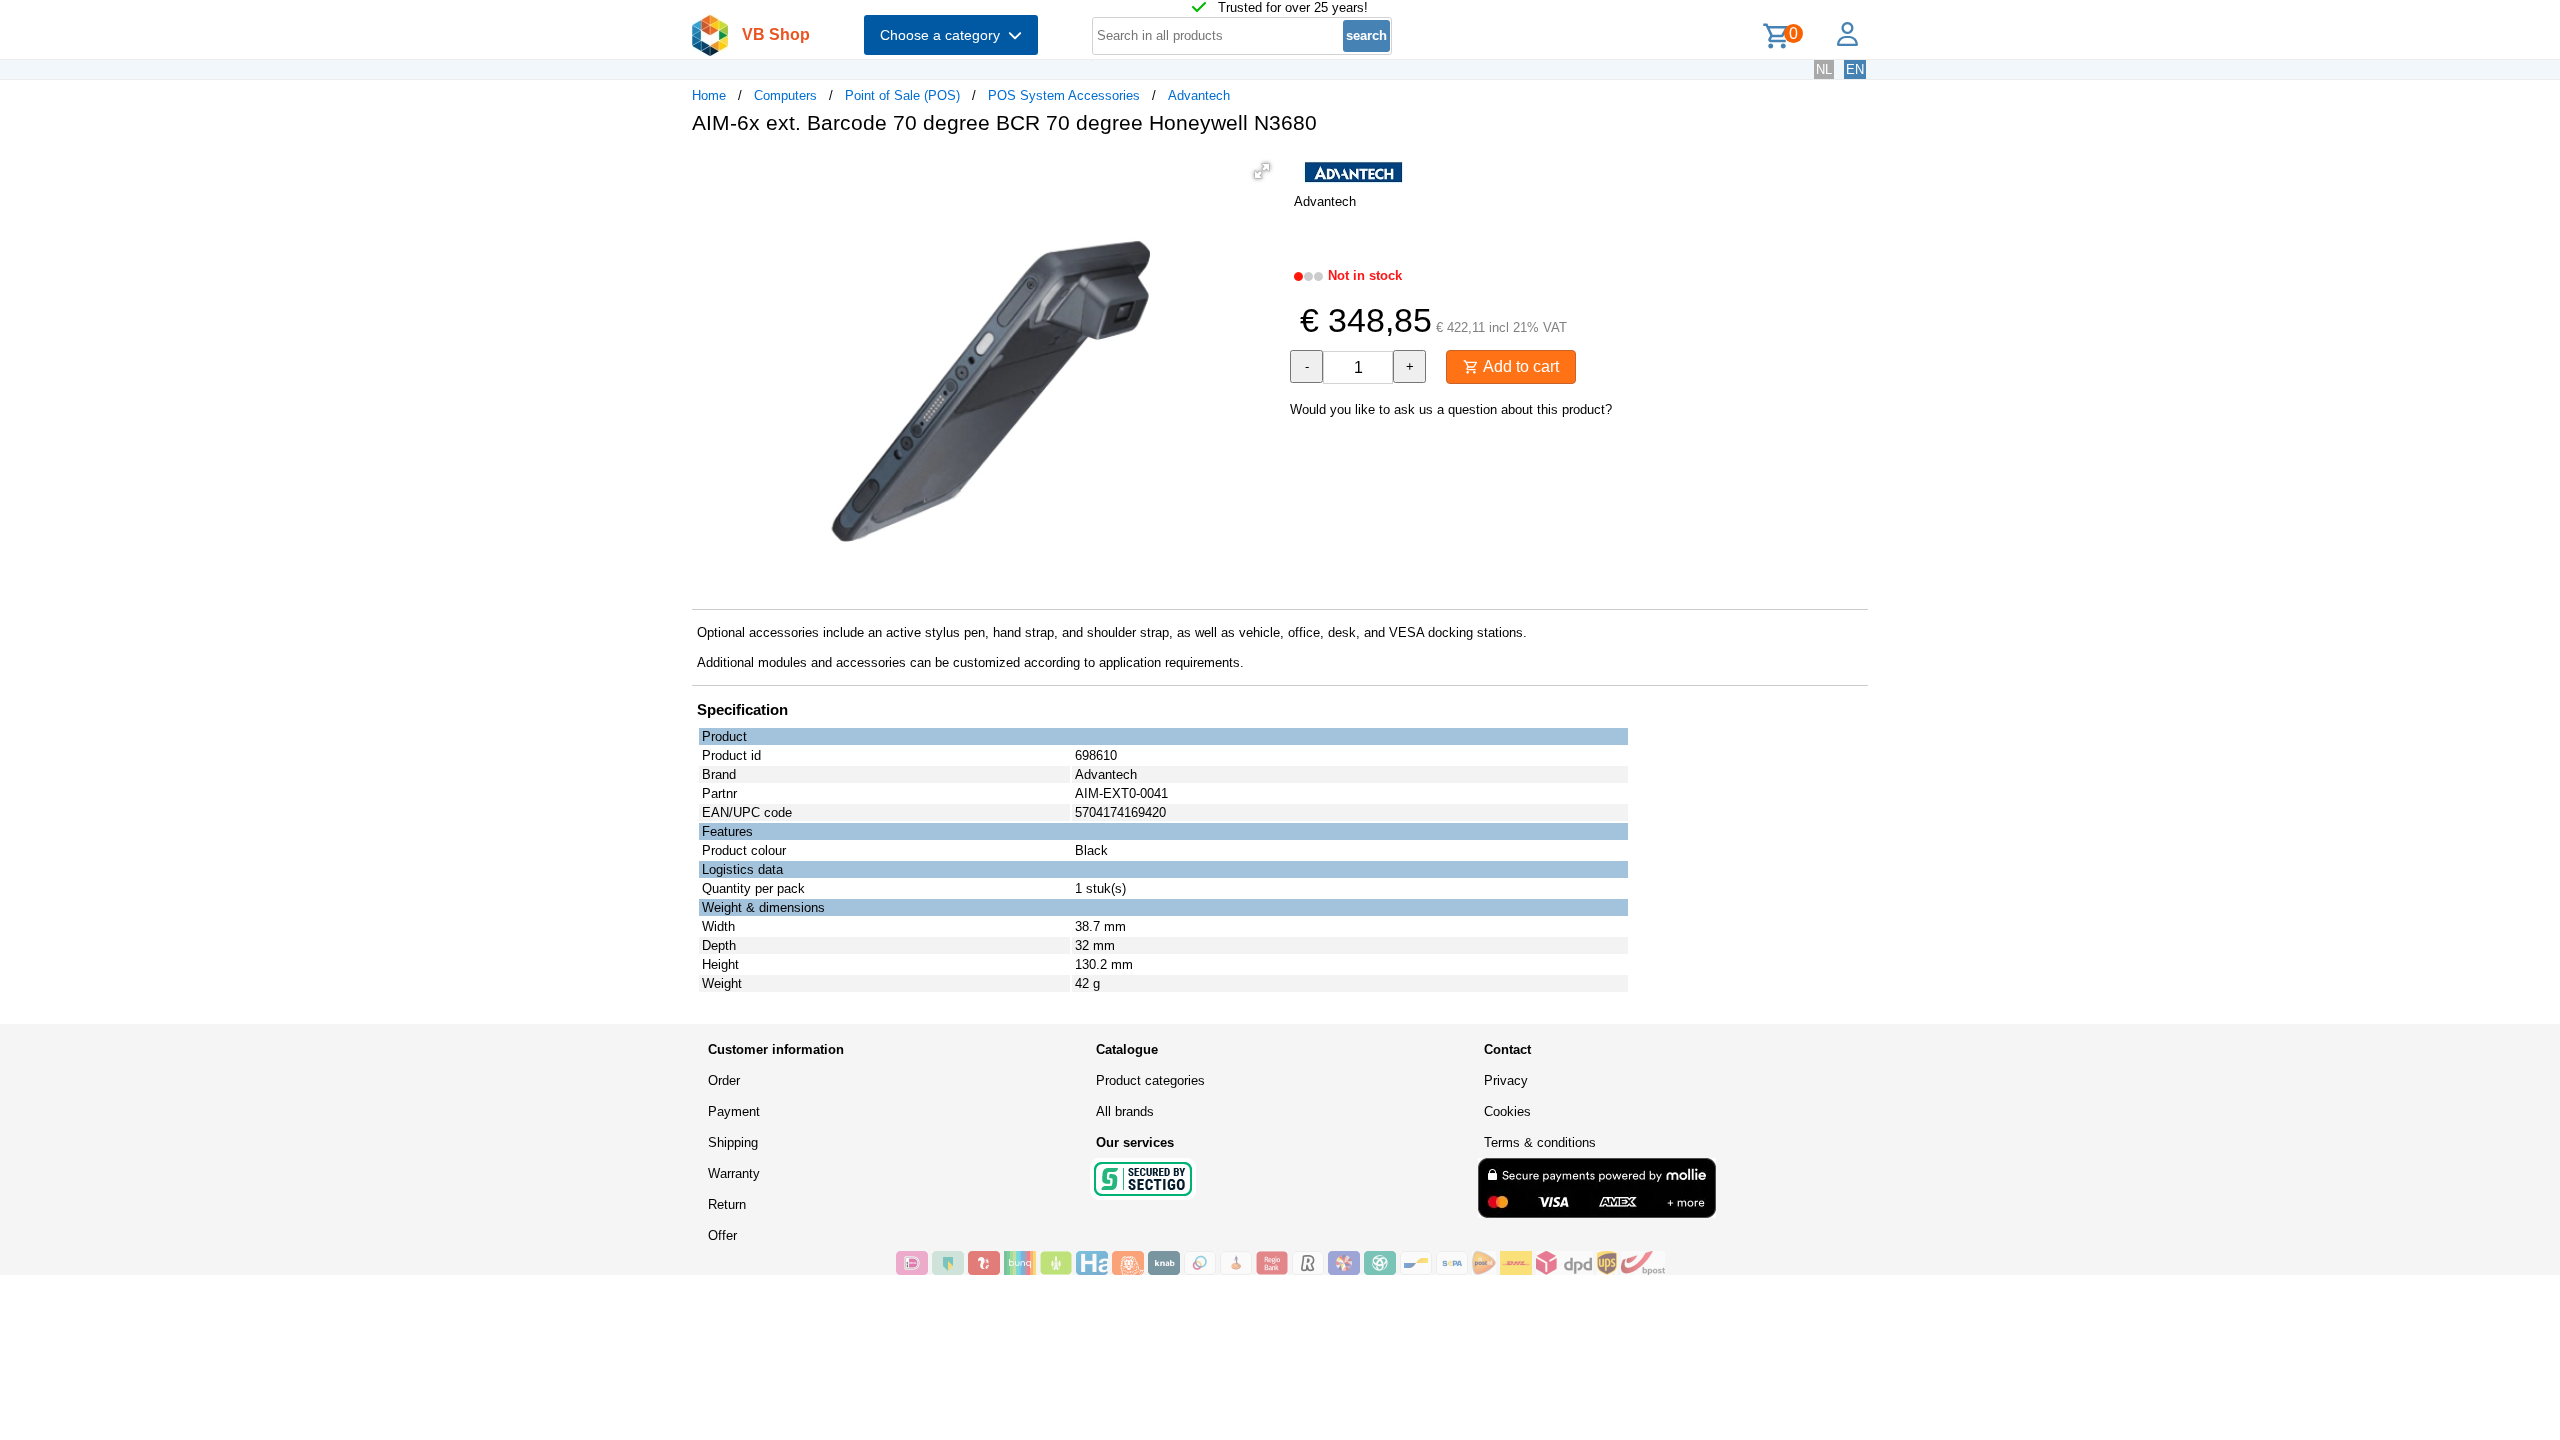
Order (724, 1080)
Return (727, 1204)
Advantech (1199, 95)
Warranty (734, 1173)
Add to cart (1519, 366)
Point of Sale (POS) (902, 95)
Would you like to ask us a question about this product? (1451, 409)
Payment (734, 1111)
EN (1855, 69)
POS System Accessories (1064, 95)
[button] (1262, 171)
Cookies (1507, 1111)
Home (709, 95)
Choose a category (944, 35)
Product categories (1150, 1080)
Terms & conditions (1540, 1142)
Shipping (733, 1142)
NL (1824, 69)
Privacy (1506, 1080)
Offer (722, 1235)
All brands (1125, 1111)
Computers (785, 95)
